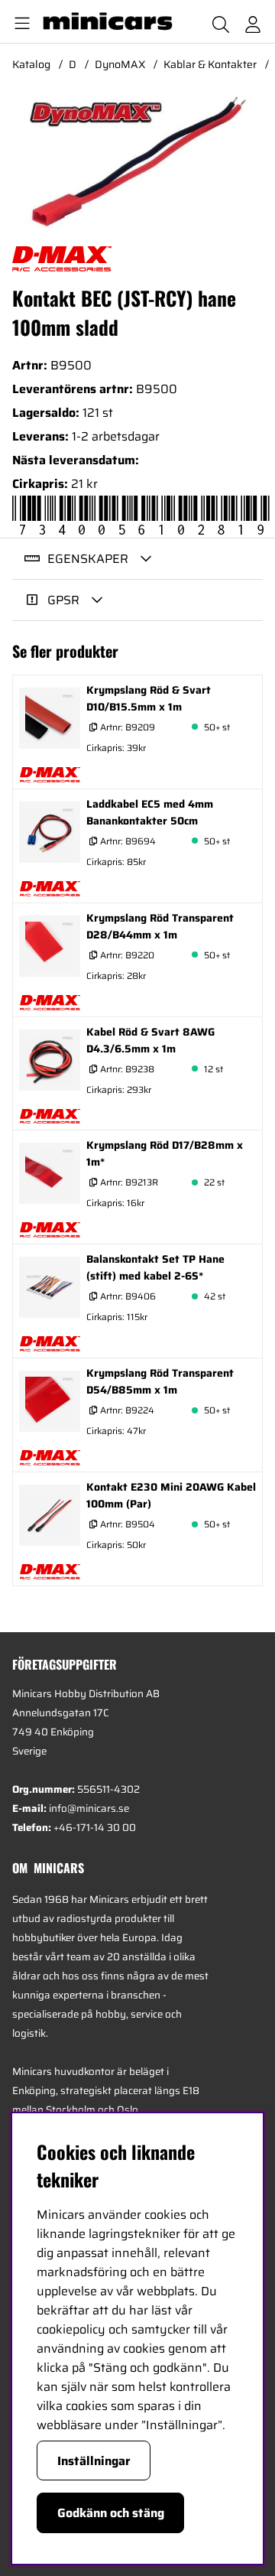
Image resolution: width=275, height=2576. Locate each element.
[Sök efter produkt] (221, 21)
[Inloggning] (253, 21)
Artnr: (126, 727)
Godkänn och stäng (111, 2513)
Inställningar (94, 2461)
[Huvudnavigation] (19, 21)
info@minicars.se (89, 1808)
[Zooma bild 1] (137, 163)
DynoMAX (120, 64)
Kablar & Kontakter (210, 64)
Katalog (31, 64)
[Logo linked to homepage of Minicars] (103, 21)
